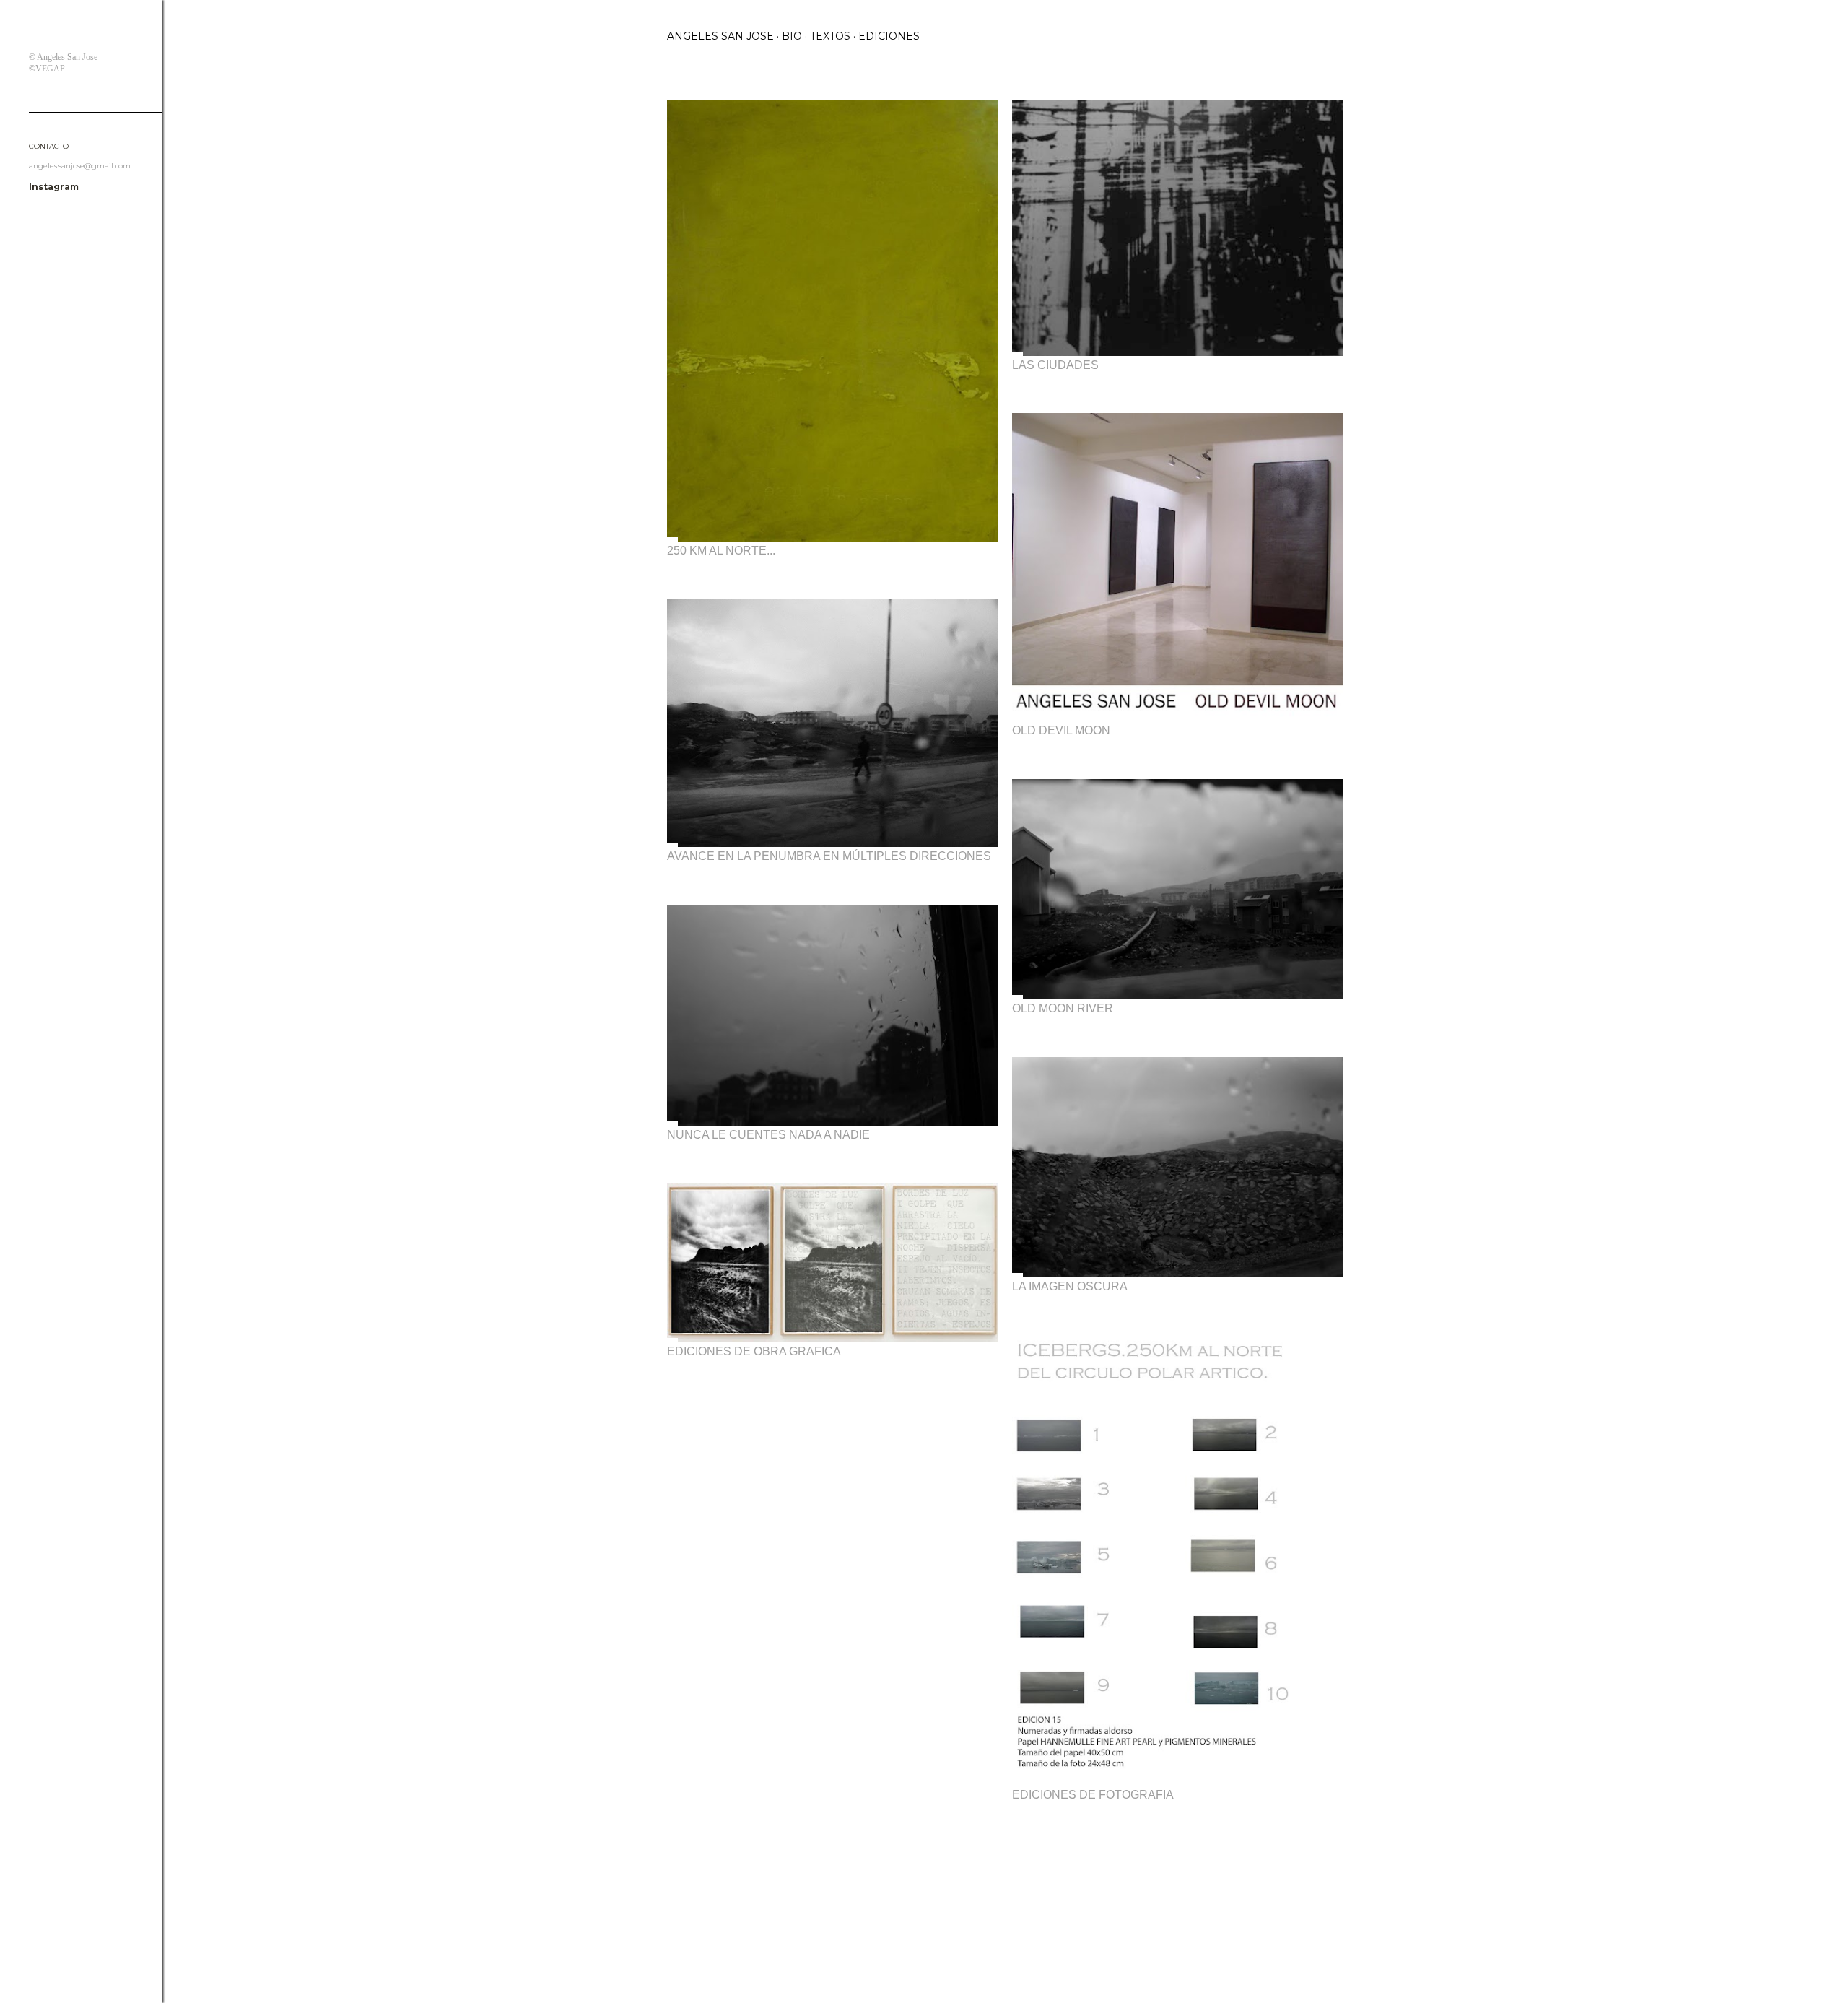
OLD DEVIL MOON (1061, 730)
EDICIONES (889, 36)
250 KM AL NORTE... (721, 551)
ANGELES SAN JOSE (720, 36)
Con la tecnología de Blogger (1017, 1934)
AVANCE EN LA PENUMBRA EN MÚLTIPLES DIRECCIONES (829, 856)
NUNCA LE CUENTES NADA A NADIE (768, 1135)
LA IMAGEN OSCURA (1070, 1286)
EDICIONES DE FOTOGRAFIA (1093, 1795)
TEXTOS (830, 36)
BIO (792, 36)
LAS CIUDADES (1055, 365)
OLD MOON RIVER (1063, 1008)
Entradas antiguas (1326, 1850)
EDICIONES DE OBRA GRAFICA (754, 1351)
